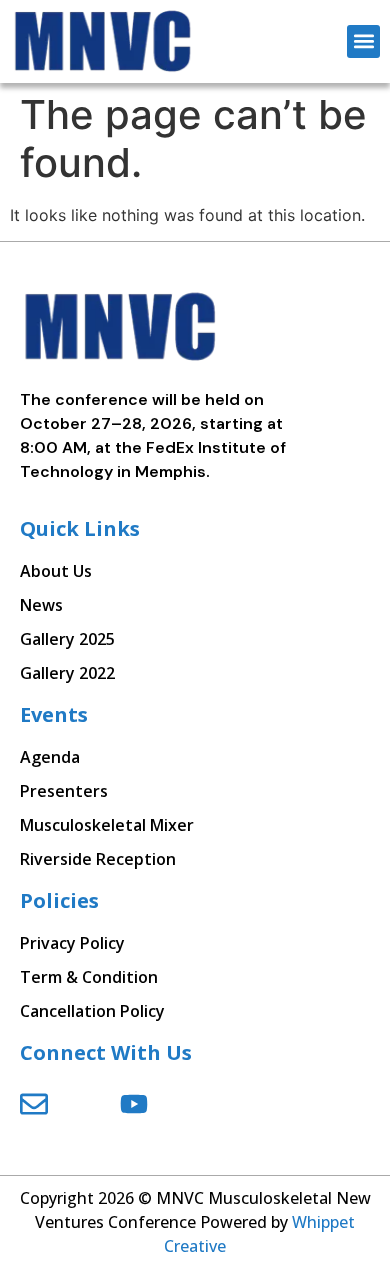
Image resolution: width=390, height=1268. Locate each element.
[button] (363, 41)
